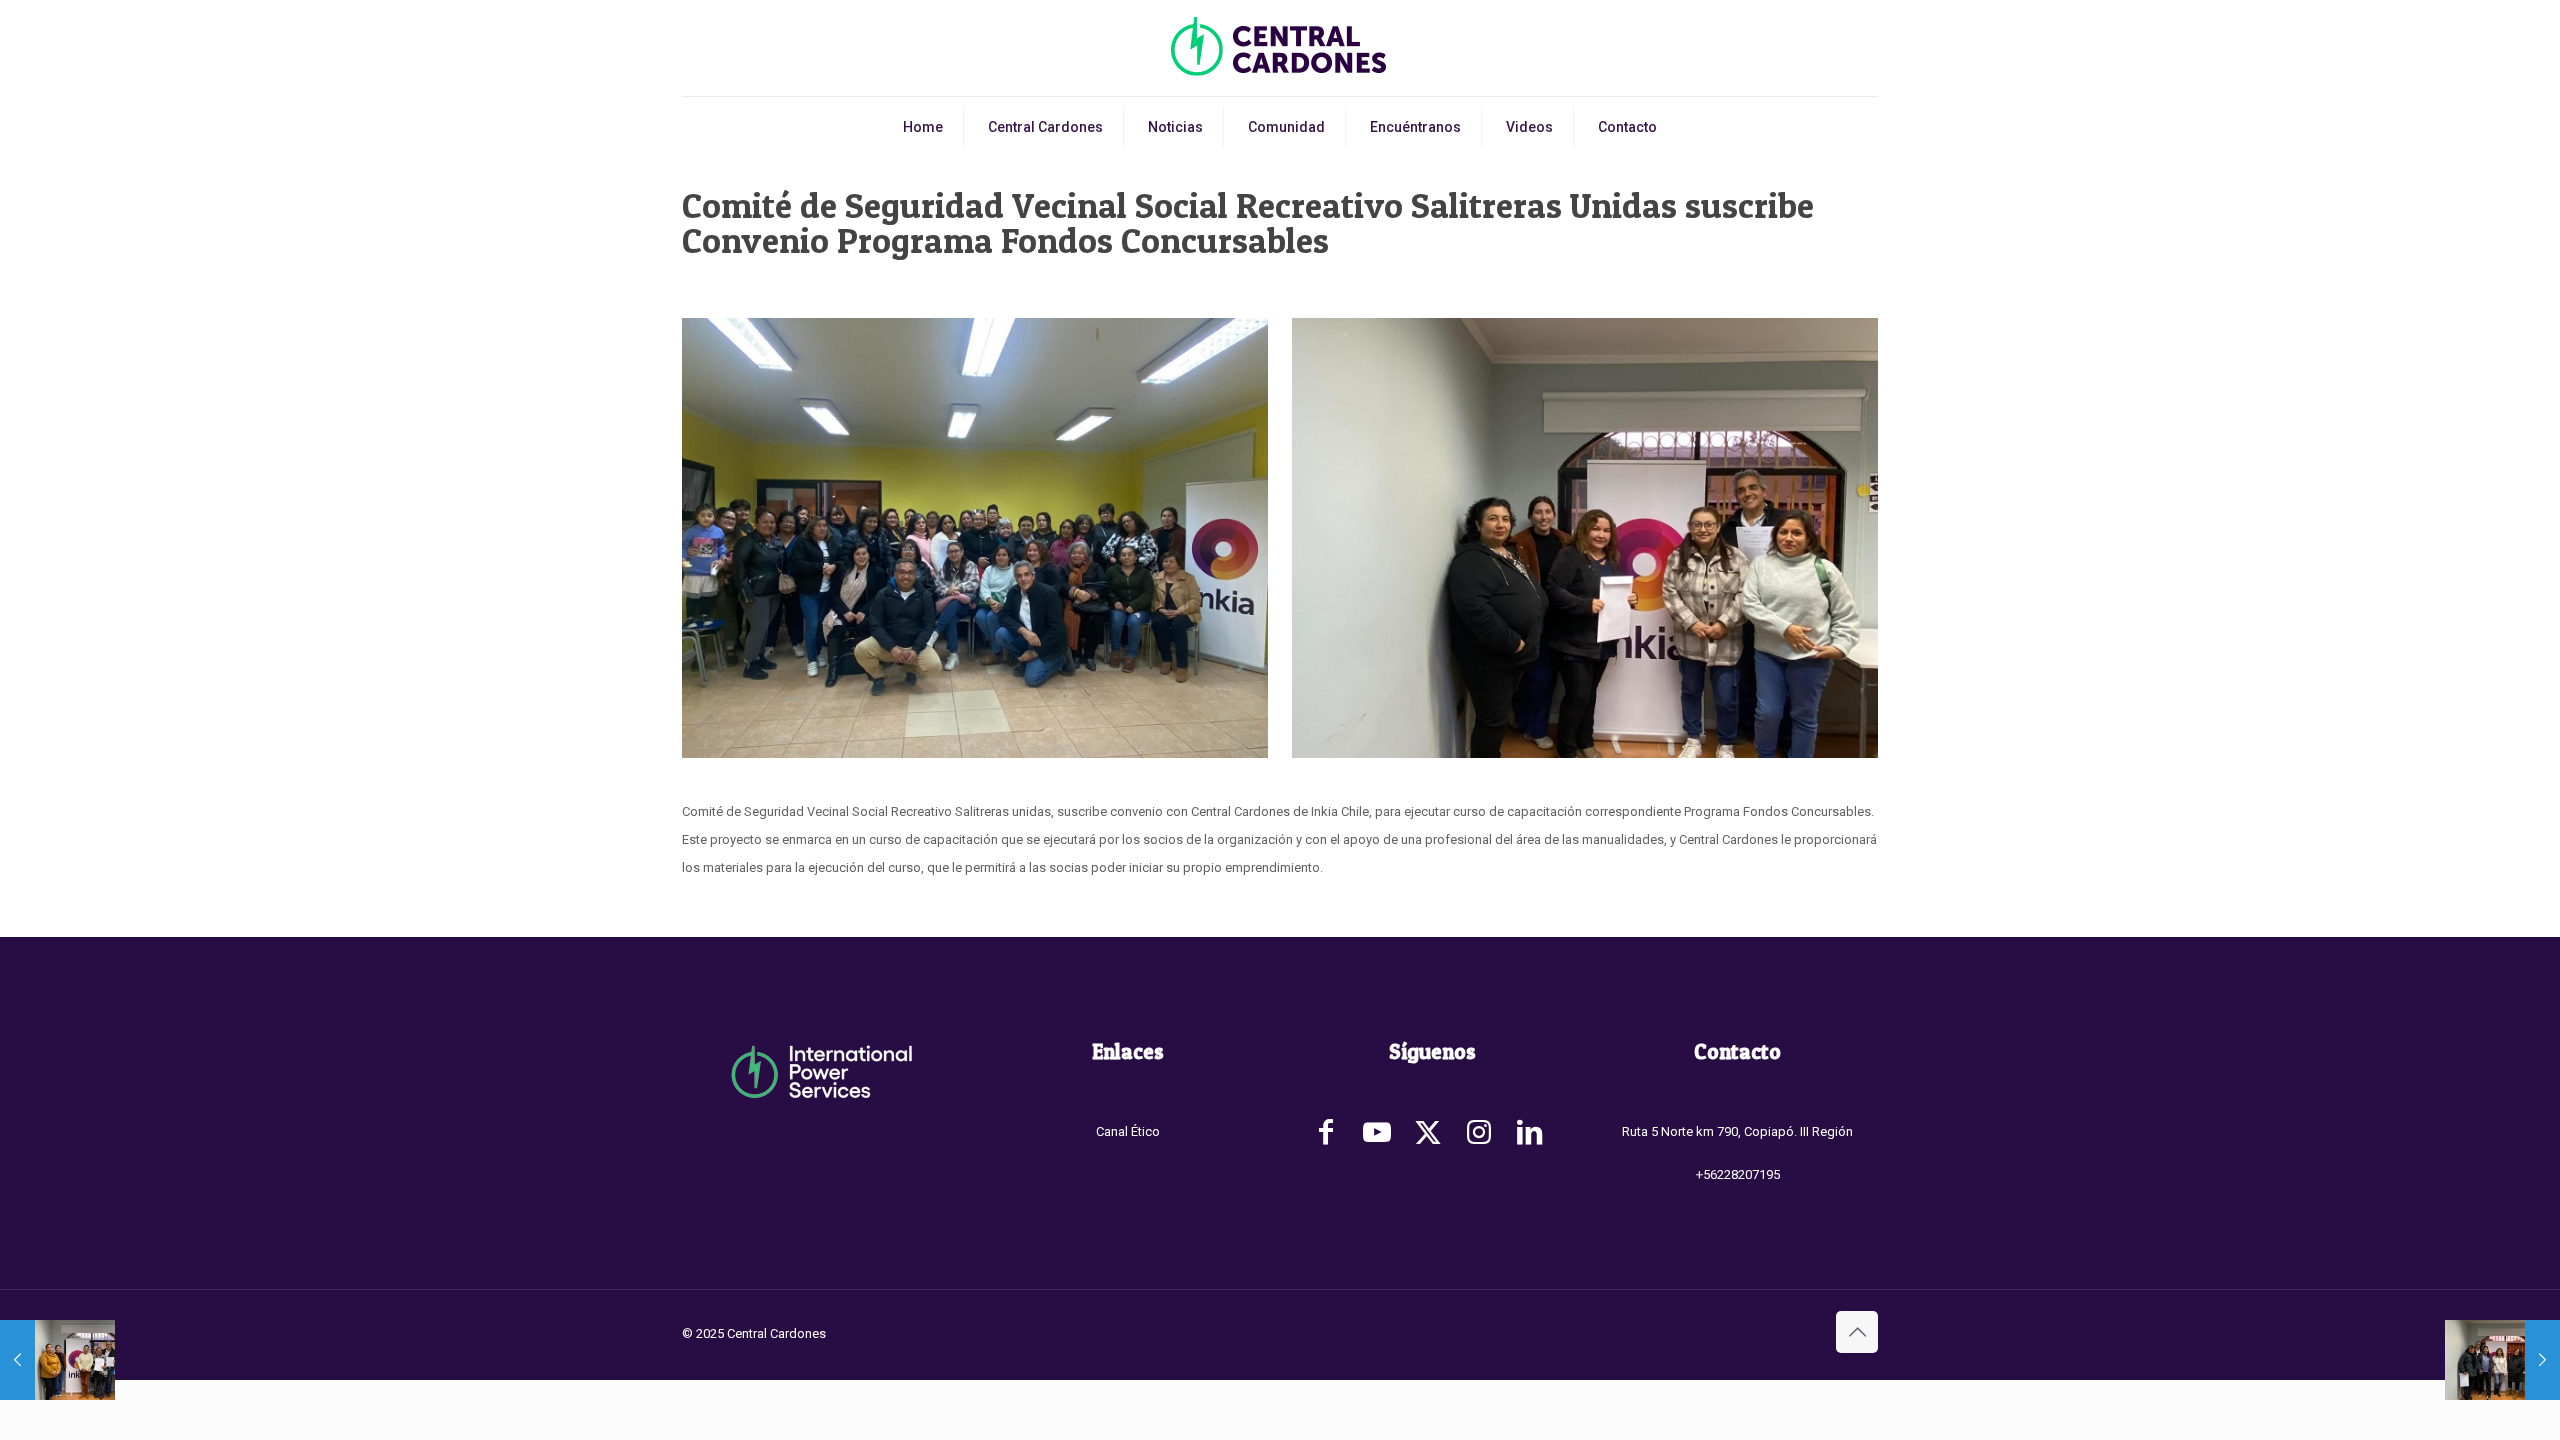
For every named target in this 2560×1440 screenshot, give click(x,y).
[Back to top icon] (1857, 1332)
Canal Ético (1128, 1131)
